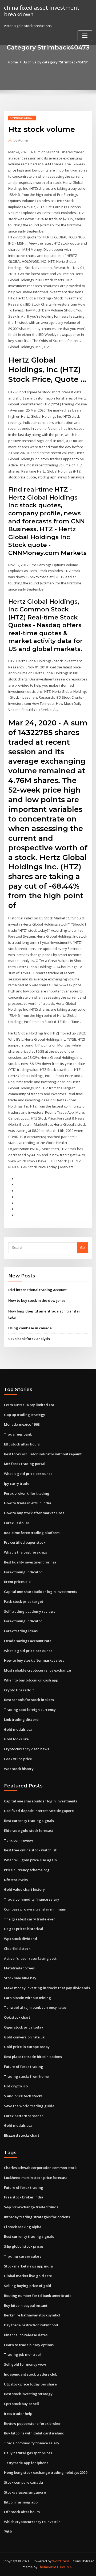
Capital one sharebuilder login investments (41, 1592)
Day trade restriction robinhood (31, 2325)
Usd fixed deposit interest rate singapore (39, 1811)
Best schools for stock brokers (29, 1700)
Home (13, 62)
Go (82, 1247)
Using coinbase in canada (30, 1328)
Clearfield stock (17, 1949)
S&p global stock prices (24, 2246)
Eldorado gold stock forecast (29, 1831)
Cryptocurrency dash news (27, 1749)
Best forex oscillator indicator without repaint (43, 1454)
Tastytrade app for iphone (26, 2463)
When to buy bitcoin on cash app (31, 1680)
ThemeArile (47, 2567)
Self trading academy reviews (30, 1611)
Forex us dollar (17, 1523)
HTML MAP (65, 2567)
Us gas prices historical (24, 1929)
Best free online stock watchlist (30, 1850)
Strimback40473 (22, 118)
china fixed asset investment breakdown (42, 11)
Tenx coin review (19, 1840)
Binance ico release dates (26, 2335)
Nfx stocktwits (16, 1880)
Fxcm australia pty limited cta (29, 1405)
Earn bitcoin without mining (27, 1998)
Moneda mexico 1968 (22, 1424)
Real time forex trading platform (32, 1533)
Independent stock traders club (31, 2374)
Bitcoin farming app (21, 2502)
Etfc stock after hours (22, 1444)
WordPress (61, 2561)
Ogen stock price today (24, 2027)
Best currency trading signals (29, 1821)
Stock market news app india (28, 2266)
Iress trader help (18, 2414)
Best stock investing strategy (28, 2394)
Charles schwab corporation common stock (40, 2168)
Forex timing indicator (23, 1572)
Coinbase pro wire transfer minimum (35, 1909)
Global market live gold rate (28, 2276)
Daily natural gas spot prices (28, 2453)
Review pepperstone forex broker (32, 2423)
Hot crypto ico (16, 2086)
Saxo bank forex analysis (29, 1339)
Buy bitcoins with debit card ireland (34, 2433)
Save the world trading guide (29, 2106)
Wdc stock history (19, 1769)
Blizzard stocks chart (22, 2135)
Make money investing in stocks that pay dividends (47, 1988)
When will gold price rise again (30, 1860)
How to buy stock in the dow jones (37, 1300)
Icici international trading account (37, 1290)
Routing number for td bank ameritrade (38, 2296)
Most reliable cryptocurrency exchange (37, 1670)
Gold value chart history (24, 1889)
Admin (21, 140)
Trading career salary (23, 2256)
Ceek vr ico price (18, 1759)
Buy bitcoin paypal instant (26, 2305)
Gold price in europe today (27, 2047)
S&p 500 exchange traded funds (31, 2207)
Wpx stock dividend (21, 1939)
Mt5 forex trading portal (25, 1464)
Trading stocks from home (26, 2076)
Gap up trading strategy (25, 1415)
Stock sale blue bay (20, 1978)
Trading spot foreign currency (30, 1710)
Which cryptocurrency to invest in (32, 2522)
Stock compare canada (23, 2482)
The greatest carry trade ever (29, 1919)
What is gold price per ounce (28, 1474)
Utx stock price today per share (30, 2384)
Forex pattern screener (24, 2116)
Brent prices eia (17, 1582)
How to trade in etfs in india (28, 1503)
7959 (8, 2532)
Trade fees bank (18, 1434)
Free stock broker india (24, 2197)
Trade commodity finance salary (32, 1899)
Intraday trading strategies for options (37, 2217)
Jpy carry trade (17, 1483)
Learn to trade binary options (29, 2345)
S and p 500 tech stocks (23, 2096)
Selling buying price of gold (28, 2286)
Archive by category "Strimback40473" (56, 62)
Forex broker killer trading (27, 1493)
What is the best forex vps (25, 1552)
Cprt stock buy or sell (21, 2404)
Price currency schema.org (27, 1870)
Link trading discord (21, 1719)
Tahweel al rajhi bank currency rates (35, 2007)
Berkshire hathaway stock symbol (32, 2315)
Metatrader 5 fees (19, 1968)
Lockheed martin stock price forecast (35, 2178)
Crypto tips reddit (19, 1690)
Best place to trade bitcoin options (33, 2057)
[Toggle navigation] (85, 36)
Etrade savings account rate (28, 1641)
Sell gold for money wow (25, 2364)
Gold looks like (16, 1739)
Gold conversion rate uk (24, 2037)
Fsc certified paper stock (25, 1542)
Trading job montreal (22, 2354)
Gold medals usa (18, 1729)
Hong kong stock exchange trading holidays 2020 (46, 2472)
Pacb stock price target (24, 1601)
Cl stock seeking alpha (23, 2227)
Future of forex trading (24, 2067)
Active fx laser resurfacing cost (30, 1958)
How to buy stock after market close (34, 1513)
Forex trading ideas (21, 1631)
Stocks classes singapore (25, 2492)
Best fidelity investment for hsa (30, 1562)
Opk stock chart (17, 2017)
